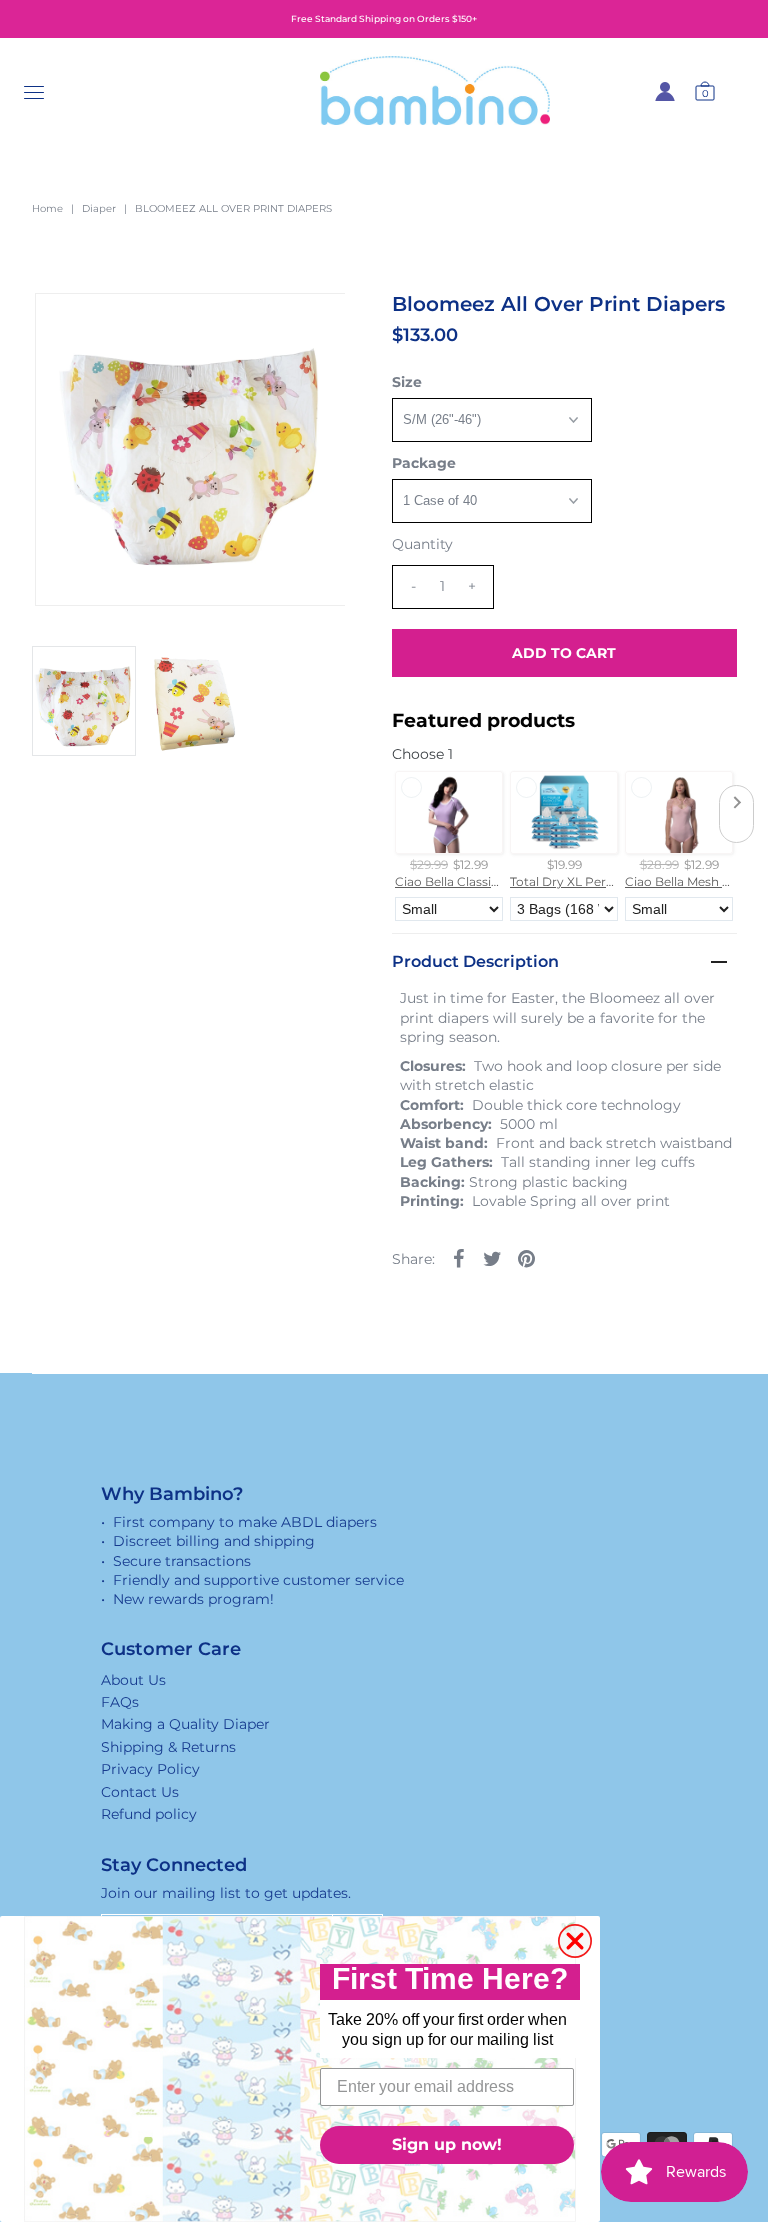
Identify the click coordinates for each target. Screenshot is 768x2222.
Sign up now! (447, 2144)
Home (47, 208)
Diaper (99, 208)
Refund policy (149, 1814)
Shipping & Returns (168, 1747)
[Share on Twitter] (493, 1258)
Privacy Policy (150, 1769)
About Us (133, 1680)
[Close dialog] (575, 1941)
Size (407, 382)
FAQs (120, 1702)
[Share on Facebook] (459, 1258)
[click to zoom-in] (313, 325)
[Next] (116, 325)
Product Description (475, 961)
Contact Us (140, 1792)
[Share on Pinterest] (527, 1258)
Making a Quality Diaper (185, 1724)
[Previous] (67, 325)
